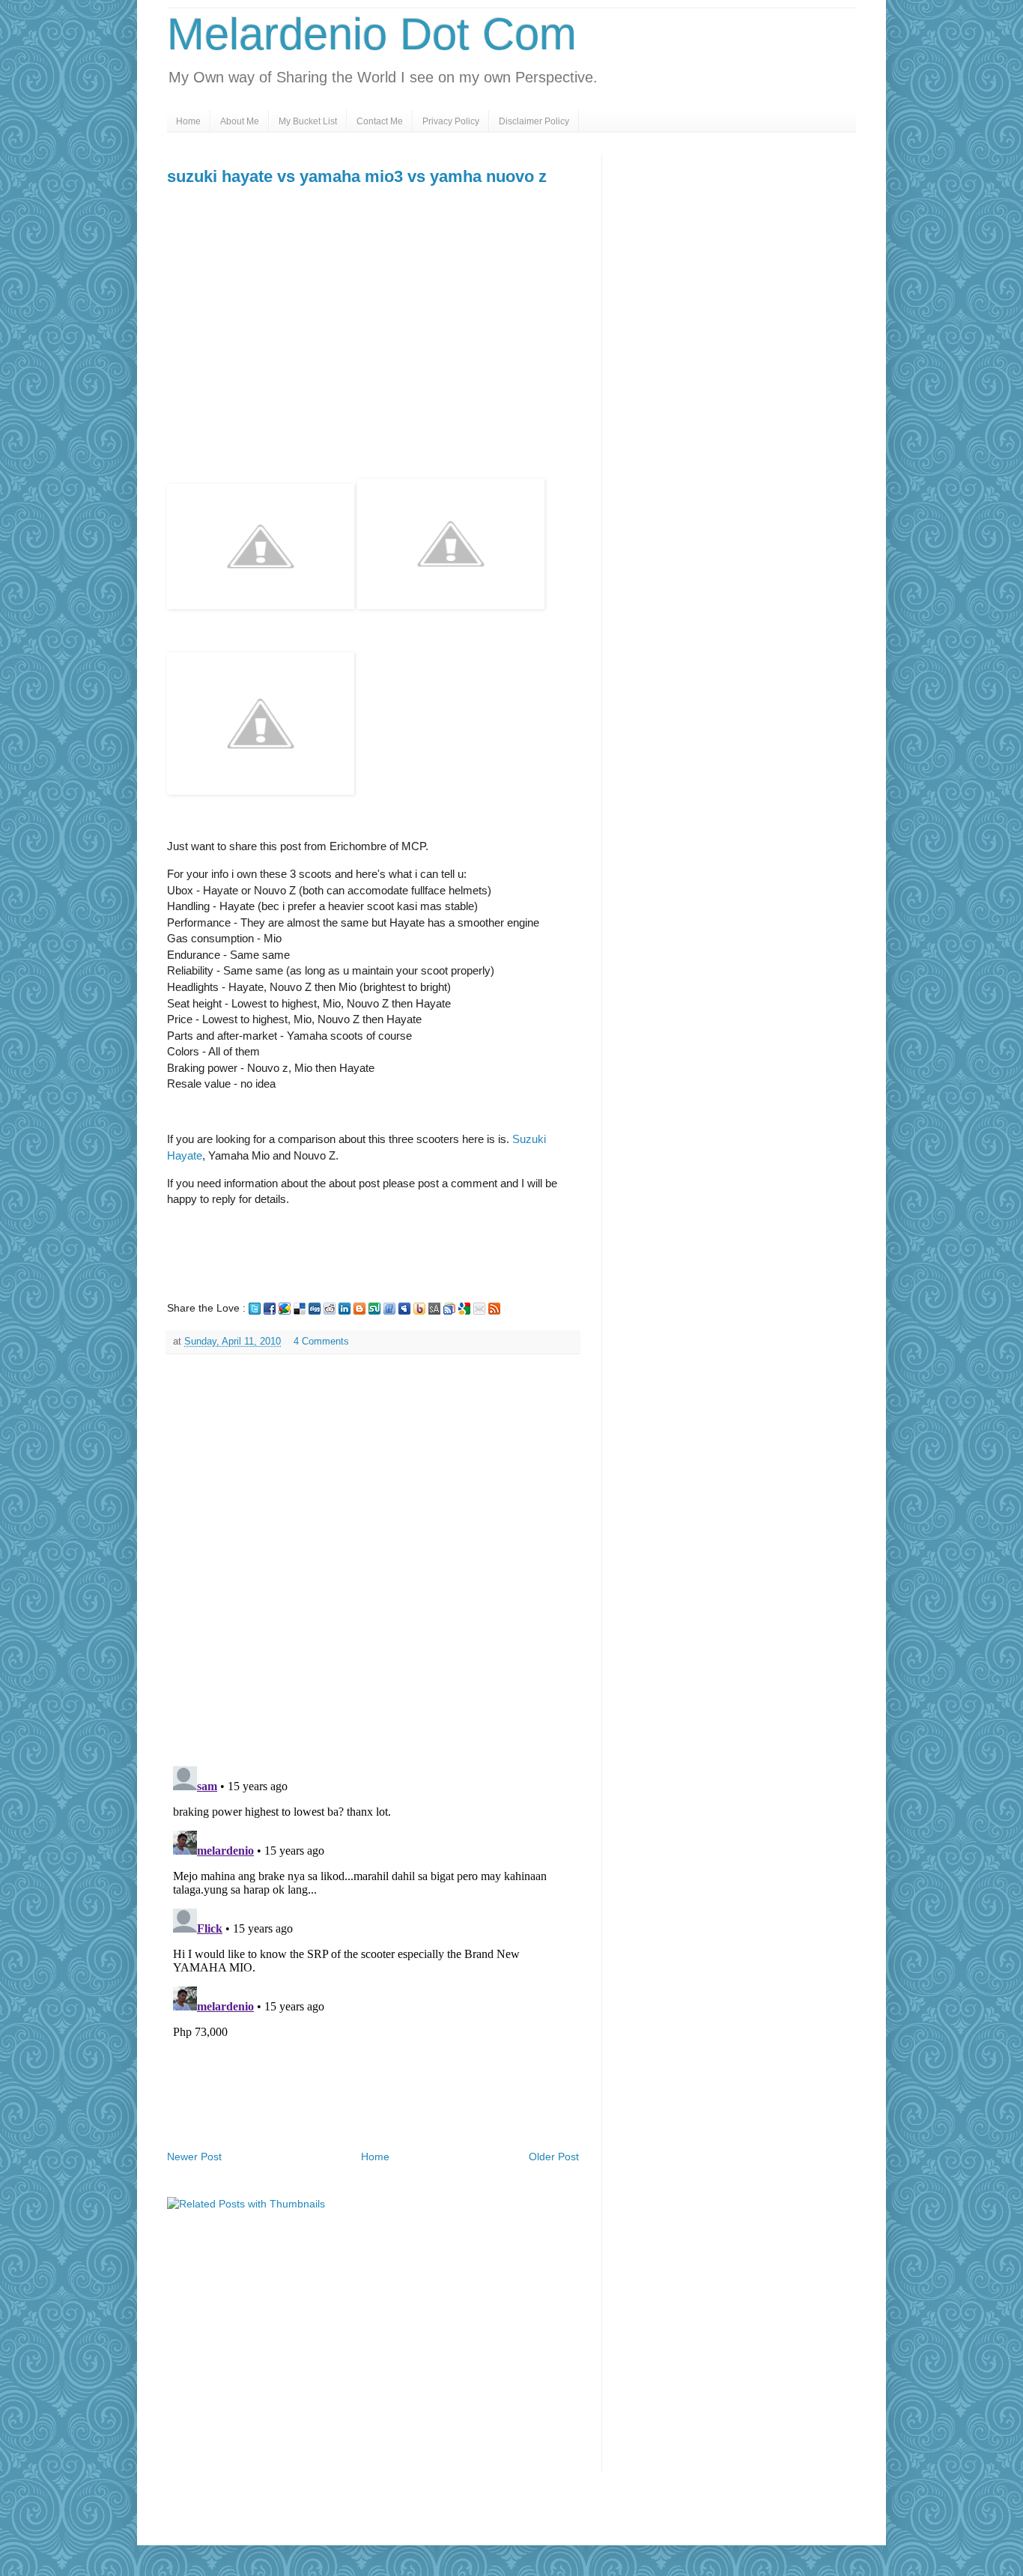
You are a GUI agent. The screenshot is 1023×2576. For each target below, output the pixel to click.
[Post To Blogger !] (359, 1308)
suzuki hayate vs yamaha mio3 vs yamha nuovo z (357, 176)
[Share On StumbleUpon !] (374, 1308)
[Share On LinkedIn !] (344, 1308)
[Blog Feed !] (494, 1308)
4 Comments (321, 1342)
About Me (240, 121)
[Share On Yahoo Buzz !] (419, 1308)
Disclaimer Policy (534, 121)
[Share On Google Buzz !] (285, 1308)
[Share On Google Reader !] (449, 1308)
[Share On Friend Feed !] (389, 1308)
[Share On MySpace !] (404, 1308)
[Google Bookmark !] (464, 1308)
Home (188, 121)
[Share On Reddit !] (330, 1308)
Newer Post (194, 2157)
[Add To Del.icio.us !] (300, 1308)
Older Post (554, 2157)
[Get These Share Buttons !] (434, 1308)
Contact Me (380, 121)
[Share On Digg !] (315, 1308)
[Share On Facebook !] (270, 1308)
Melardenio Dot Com (372, 34)
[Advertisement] (293, 370)
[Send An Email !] (479, 1308)
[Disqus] (373, 1560)
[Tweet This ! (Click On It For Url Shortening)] (255, 1308)
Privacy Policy (451, 121)
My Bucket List (308, 121)
